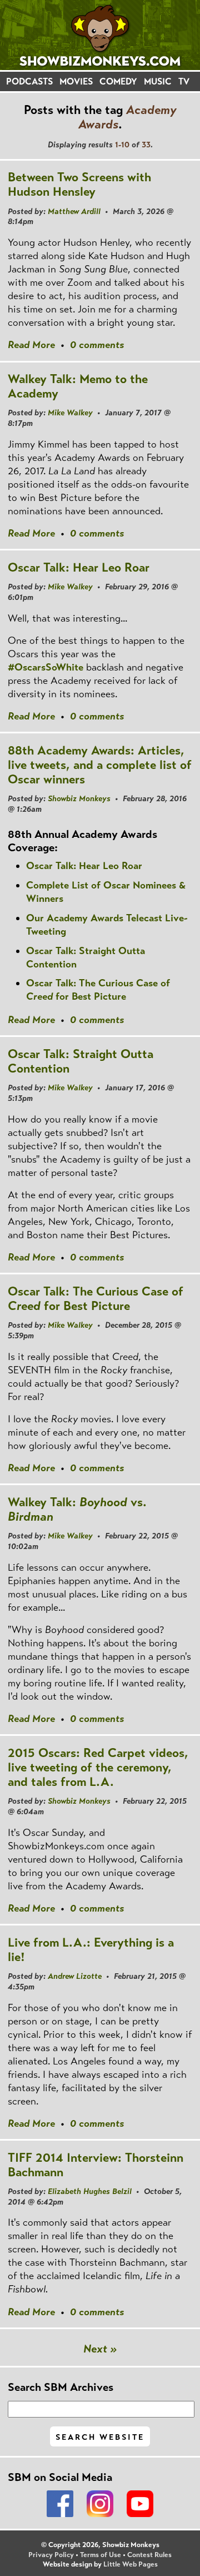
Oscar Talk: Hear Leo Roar (79, 567)
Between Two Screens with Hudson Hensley (79, 184)
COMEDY (118, 81)
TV (184, 81)
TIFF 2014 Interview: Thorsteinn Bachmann (96, 2165)
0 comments (97, 345)
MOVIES (76, 81)
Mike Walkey (70, 413)
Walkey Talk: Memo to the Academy (78, 386)
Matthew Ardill (74, 211)
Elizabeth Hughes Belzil (90, 2191)
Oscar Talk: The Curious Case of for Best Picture (98, 990)
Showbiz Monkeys (79, 798)
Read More (31, 345)
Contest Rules (149, 2555)
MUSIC (158, 81)
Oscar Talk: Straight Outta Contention (81, 1061)
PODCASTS (29, 81)
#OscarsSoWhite (46, 667)
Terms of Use (101, 2555)
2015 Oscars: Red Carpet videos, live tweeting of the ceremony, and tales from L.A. (98, 1767)
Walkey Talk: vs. (77, 1509)
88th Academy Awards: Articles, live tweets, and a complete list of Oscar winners (100, 765)
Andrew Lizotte (75, 1976)
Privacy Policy (51, 2555)
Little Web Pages (131, 2564)
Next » (100, 2349)
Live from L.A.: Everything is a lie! (91, 1950)
